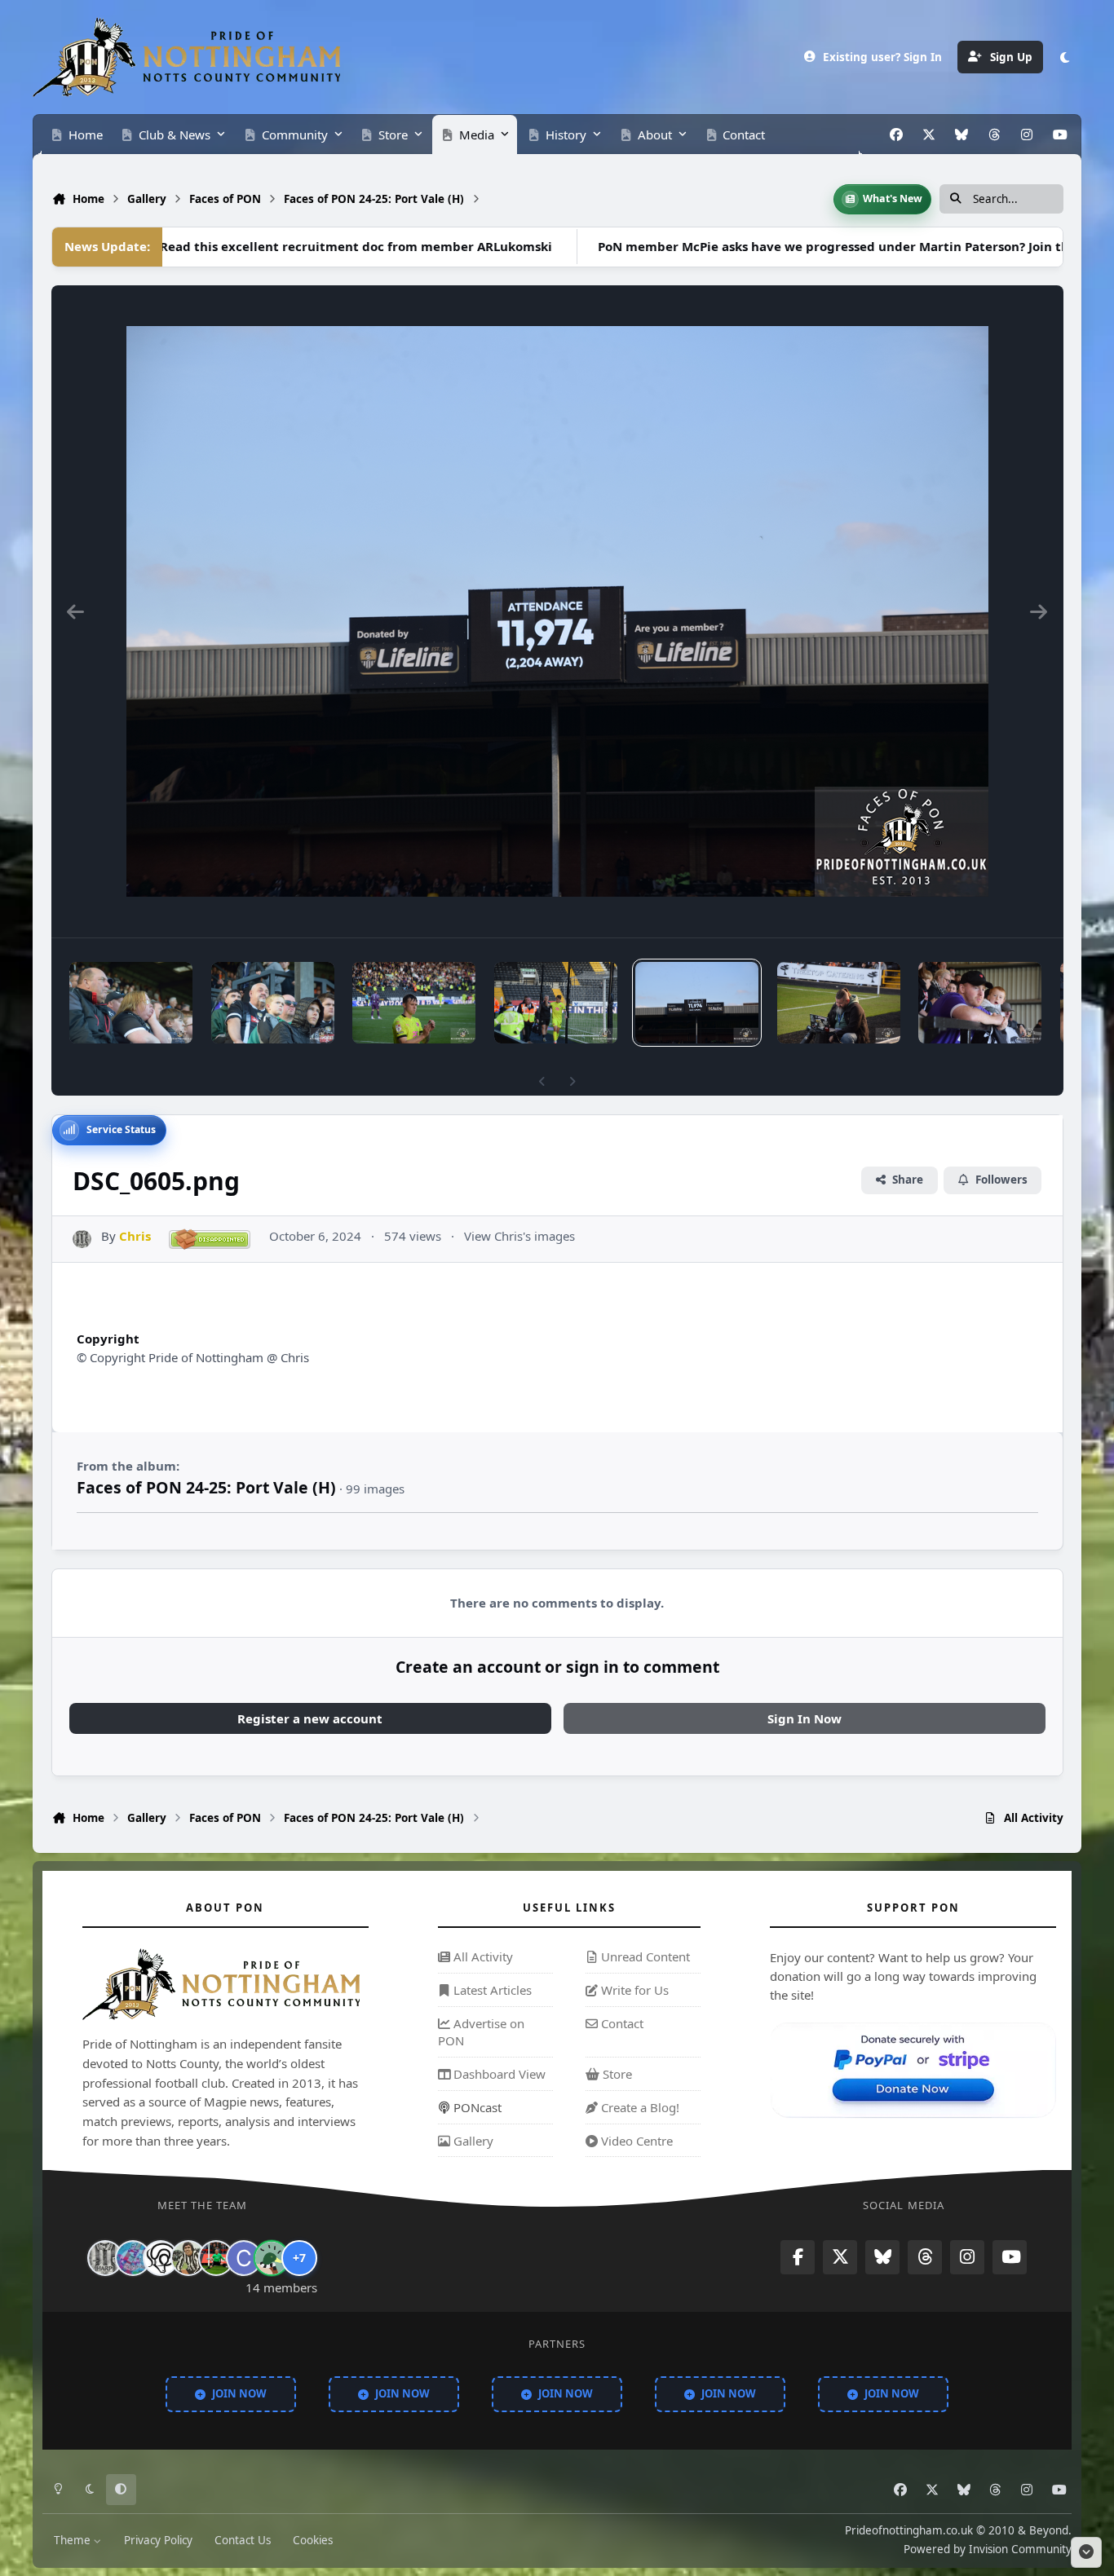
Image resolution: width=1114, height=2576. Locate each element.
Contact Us (243, 2540)
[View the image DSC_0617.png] (131, 1003)
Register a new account (310, 1718)
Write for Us (633, 1990)
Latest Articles (491, 1990)
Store (616, 2074)
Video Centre (635, 2141)
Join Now (239, 2394)
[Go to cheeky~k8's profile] (133, 2258)
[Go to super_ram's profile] (161, 2258)
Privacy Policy (158, 2540)
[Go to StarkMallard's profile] (272, 2258)
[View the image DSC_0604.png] (839, 1003)
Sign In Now (805, 1718)
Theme (74, 2540)
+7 (299, 2258)
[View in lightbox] (557, 611)
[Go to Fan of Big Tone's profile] (188, 2258)
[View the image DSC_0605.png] (697, 1003)
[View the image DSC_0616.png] (273, 1003)
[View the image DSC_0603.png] (980, 1003)
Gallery (472, 2141)
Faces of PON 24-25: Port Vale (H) (206, 1487)
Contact (621, 2023)
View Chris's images (519, 1236)
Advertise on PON (481, 2032)
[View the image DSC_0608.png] (556, 1003)
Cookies (313, 2540)
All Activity (482, 1956)
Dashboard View (498, 2074)
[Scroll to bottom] (1086, 2552)
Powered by (988, 2550)
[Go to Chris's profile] (82, 1239)
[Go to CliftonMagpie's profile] (244, 2258)
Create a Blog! (639, 2107)
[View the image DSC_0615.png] (414, 1003)
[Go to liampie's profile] (216, 2258)
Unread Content (644, 1956)
